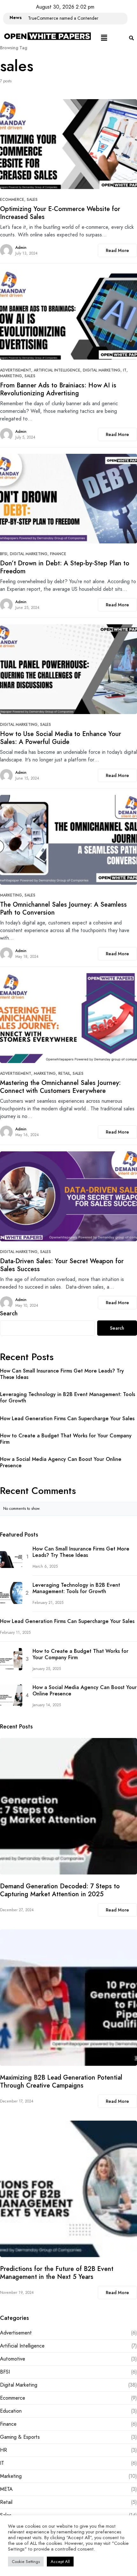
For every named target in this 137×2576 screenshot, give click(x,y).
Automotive (13, 2359)
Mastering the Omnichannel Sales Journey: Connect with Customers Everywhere (60, 1087)
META (6, 2489)
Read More (117, 250)
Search (9, 1313)
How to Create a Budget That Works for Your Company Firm (66, 1439)
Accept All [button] (60, 2562)
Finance (58, 554)
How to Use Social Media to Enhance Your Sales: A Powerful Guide (61, 738)
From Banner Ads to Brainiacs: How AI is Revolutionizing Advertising (58, 389)
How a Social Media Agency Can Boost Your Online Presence (61, 1462)
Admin (21, 248)
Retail (64, 1073)
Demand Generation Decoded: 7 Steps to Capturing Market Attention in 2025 (60, 1890)
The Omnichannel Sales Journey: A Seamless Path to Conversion (63, 909)
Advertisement (16, 370)
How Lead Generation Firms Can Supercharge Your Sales (67, 1419)
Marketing (11, 376)
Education (11, 2411)
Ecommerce (12, 200)
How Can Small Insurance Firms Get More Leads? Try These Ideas (62, 1374)
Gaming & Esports (20, 2437)
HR (4, 2450)
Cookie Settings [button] (26, 2562)
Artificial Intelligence (57, 370)
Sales (32, 200)
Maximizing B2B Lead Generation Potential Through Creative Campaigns (61, 2082)
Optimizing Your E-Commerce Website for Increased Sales (60, 213)
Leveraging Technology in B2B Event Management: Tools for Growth (68, 1398)
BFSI (4, 554)
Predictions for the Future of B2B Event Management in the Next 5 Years (57, 2273)
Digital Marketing (102, 370)
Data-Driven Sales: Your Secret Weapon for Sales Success (62, 1265)
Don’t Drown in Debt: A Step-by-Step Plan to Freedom (65, 567)
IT (125, 370)
